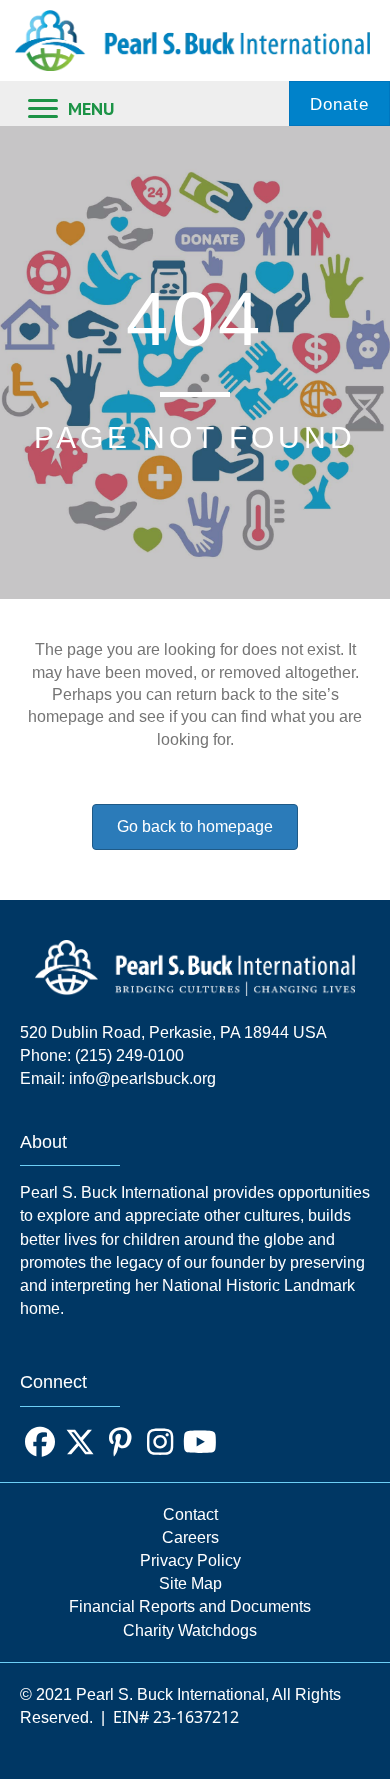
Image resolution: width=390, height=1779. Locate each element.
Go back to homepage (195, 826)
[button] (40, 1442)
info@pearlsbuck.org (142, 1078)
